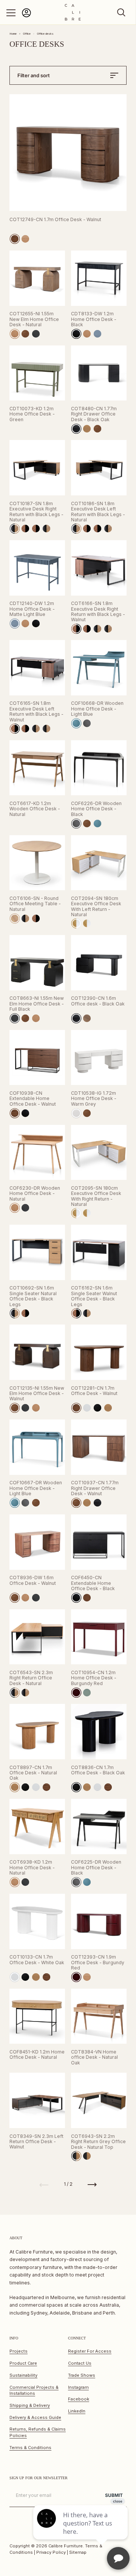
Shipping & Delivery (30, 2405)
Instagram (78, 2387)
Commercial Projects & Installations (34, 2390)
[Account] (26, 16)
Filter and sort (34, 75)
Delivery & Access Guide (35, 2417)
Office (27, 34)
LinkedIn (77, 2411)
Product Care (23, 2363)
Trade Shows (82, 2375)
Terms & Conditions (30, 2448)
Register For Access (90, 2351)
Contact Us (80, 2363)
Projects (19, 2351)
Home (13, 34)
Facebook (79, 2399)
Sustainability (23, 2375)
